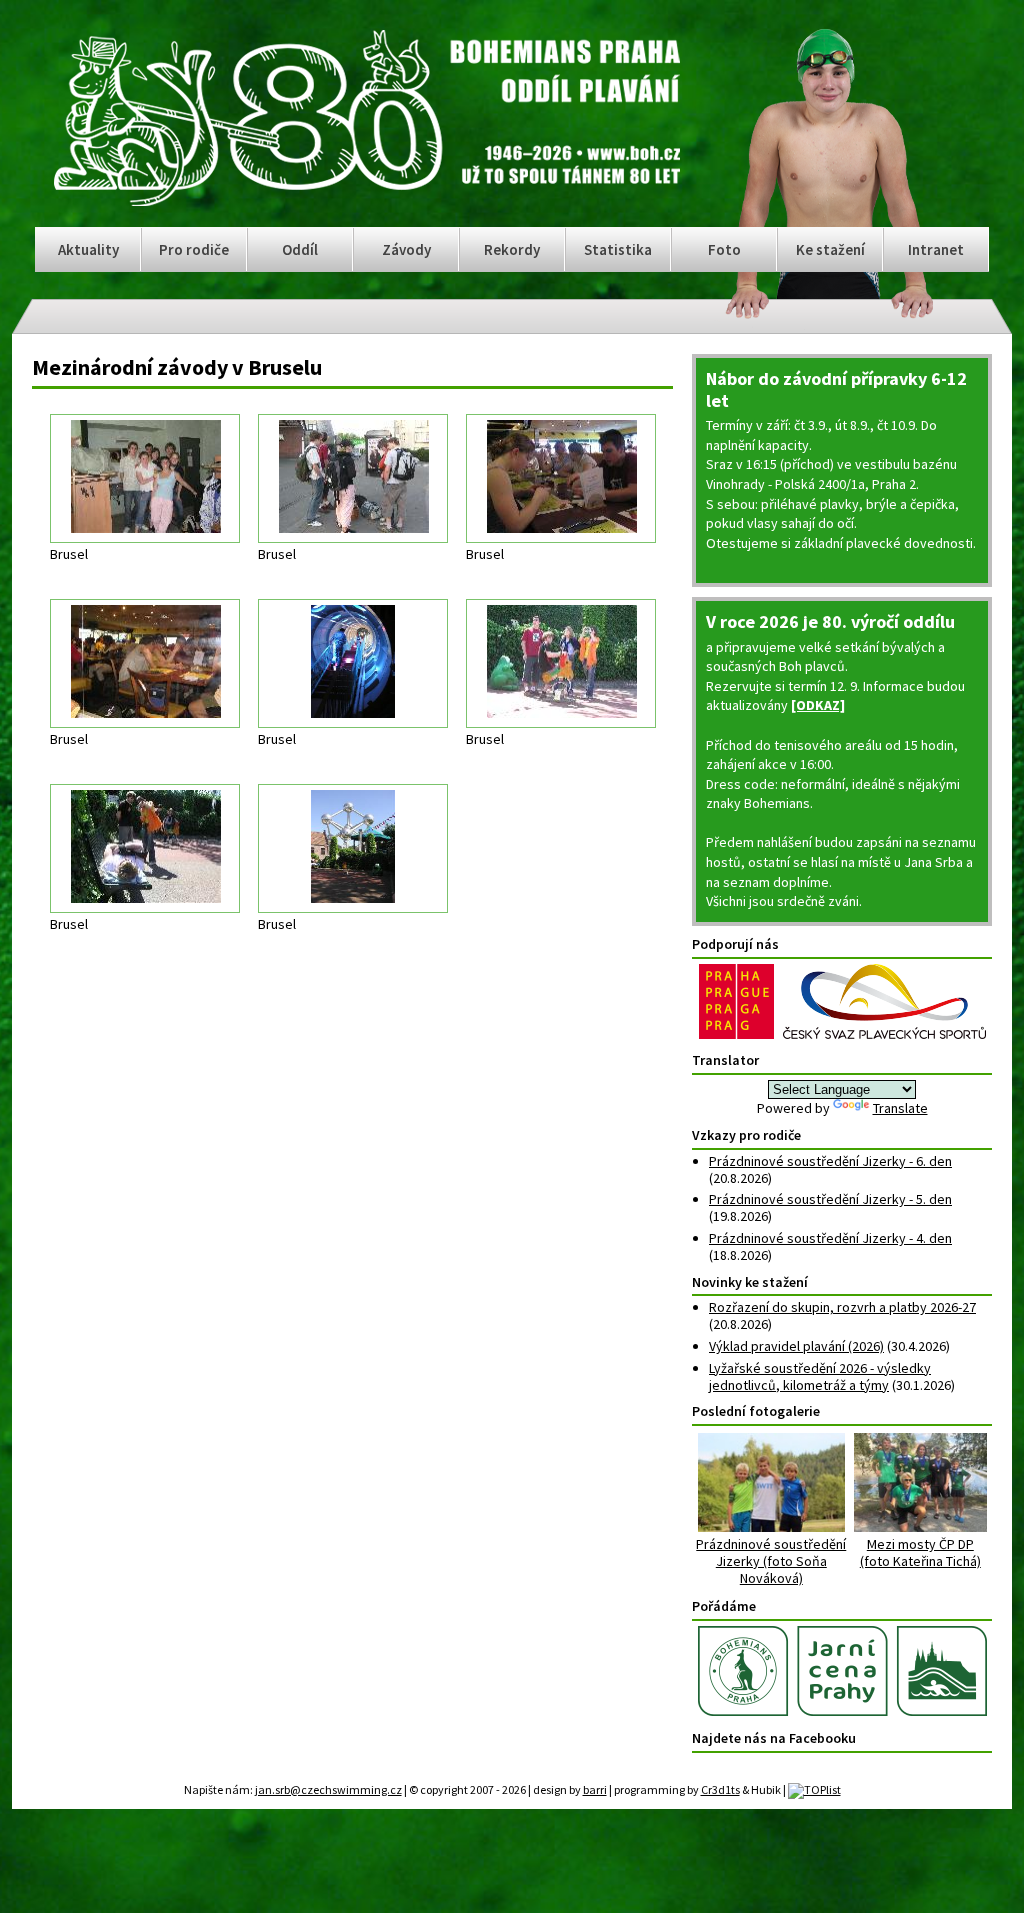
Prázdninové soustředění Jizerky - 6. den (830, 1161)
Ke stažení (830, 249)
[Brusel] (145, 478)
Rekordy (512, 249)
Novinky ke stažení (750, 1282)
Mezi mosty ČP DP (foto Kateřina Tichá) (920, 1552)
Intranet (936, 249)
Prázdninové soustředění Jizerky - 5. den (830, 1199)
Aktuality (88, 249)
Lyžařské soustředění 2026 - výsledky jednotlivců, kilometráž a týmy (820, 1376)
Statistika (618, 249)
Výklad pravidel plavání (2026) (796, 1346)
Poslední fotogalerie (756, 1411)
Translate (900, 1108)
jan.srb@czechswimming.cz (328, 1789)
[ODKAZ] (818, 705)
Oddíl (300, 249)
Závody (406, 249)
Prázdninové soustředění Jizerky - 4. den (830, 1238)
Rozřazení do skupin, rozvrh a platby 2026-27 (842, 1307)
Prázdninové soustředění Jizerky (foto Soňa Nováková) (771, 1560)
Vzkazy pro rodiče (746, 1135)
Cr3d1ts (720, 1789)
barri (595, 1789)
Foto (724, 249)
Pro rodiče (194, 249)
